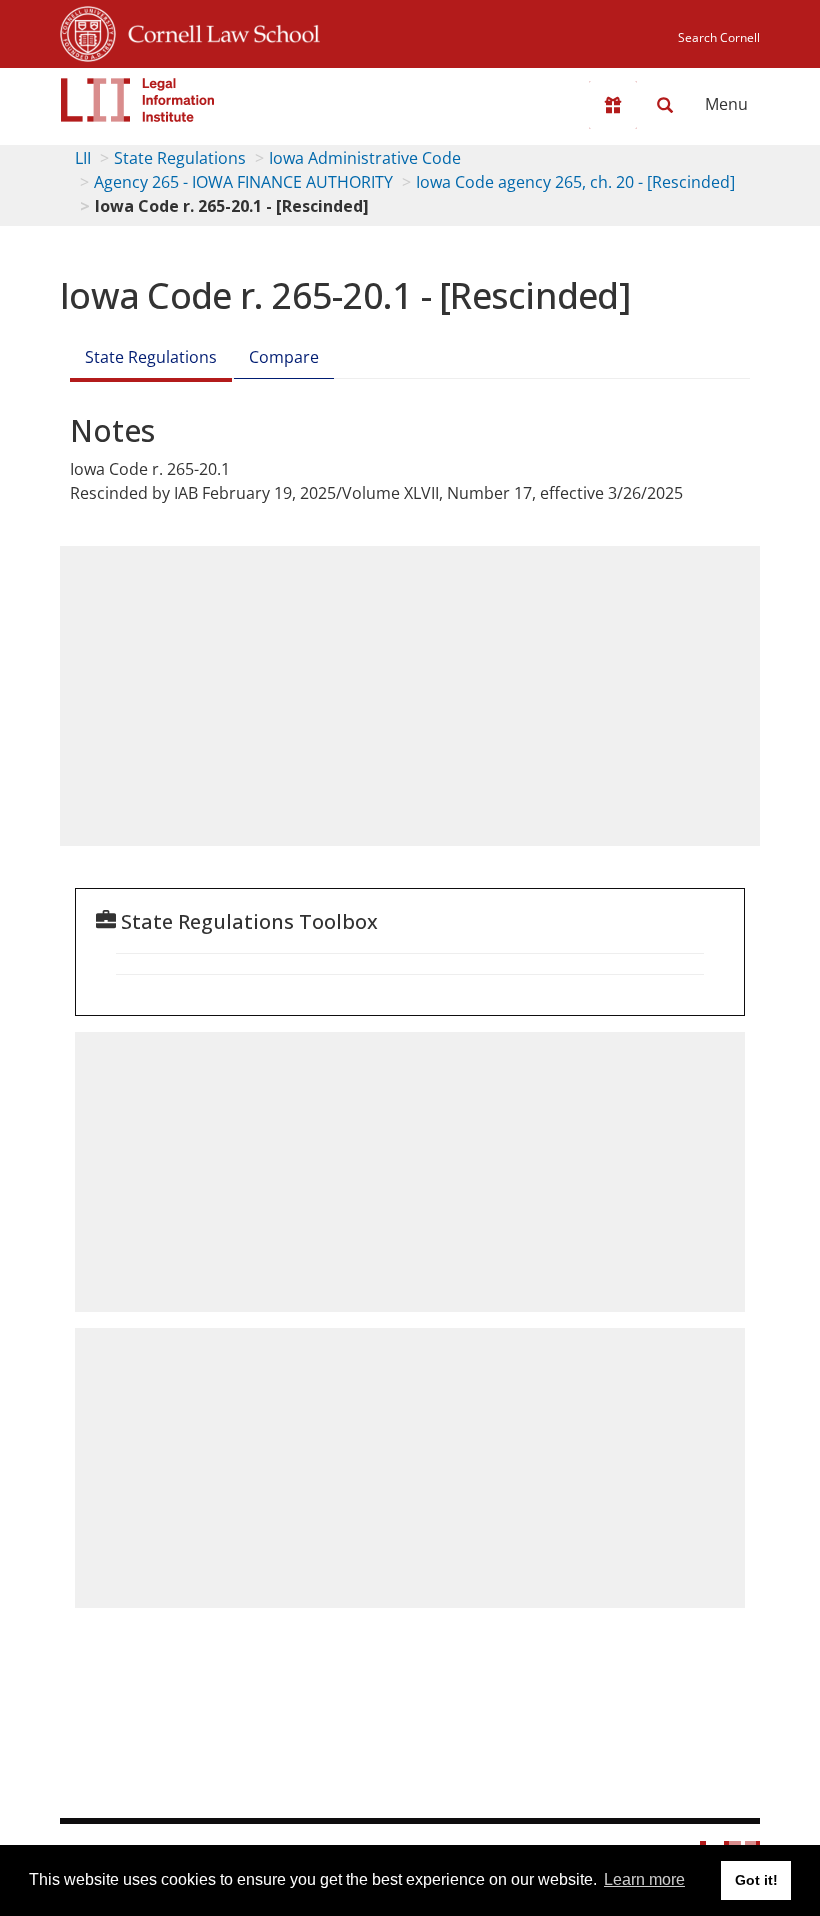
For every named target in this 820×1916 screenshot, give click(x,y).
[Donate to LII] (613, 105)
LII (83, 158)
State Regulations (180, 158)
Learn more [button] (644, 1879)
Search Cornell (719, 37)
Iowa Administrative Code (365, 158)
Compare (284, 357)
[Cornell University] (88, 31)
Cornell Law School (218, 31)
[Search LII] (665, 105)
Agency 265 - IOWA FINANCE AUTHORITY (243, 182)
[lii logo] (138, 100)
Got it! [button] (756, 1880)
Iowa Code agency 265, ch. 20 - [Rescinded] (575, 182)
